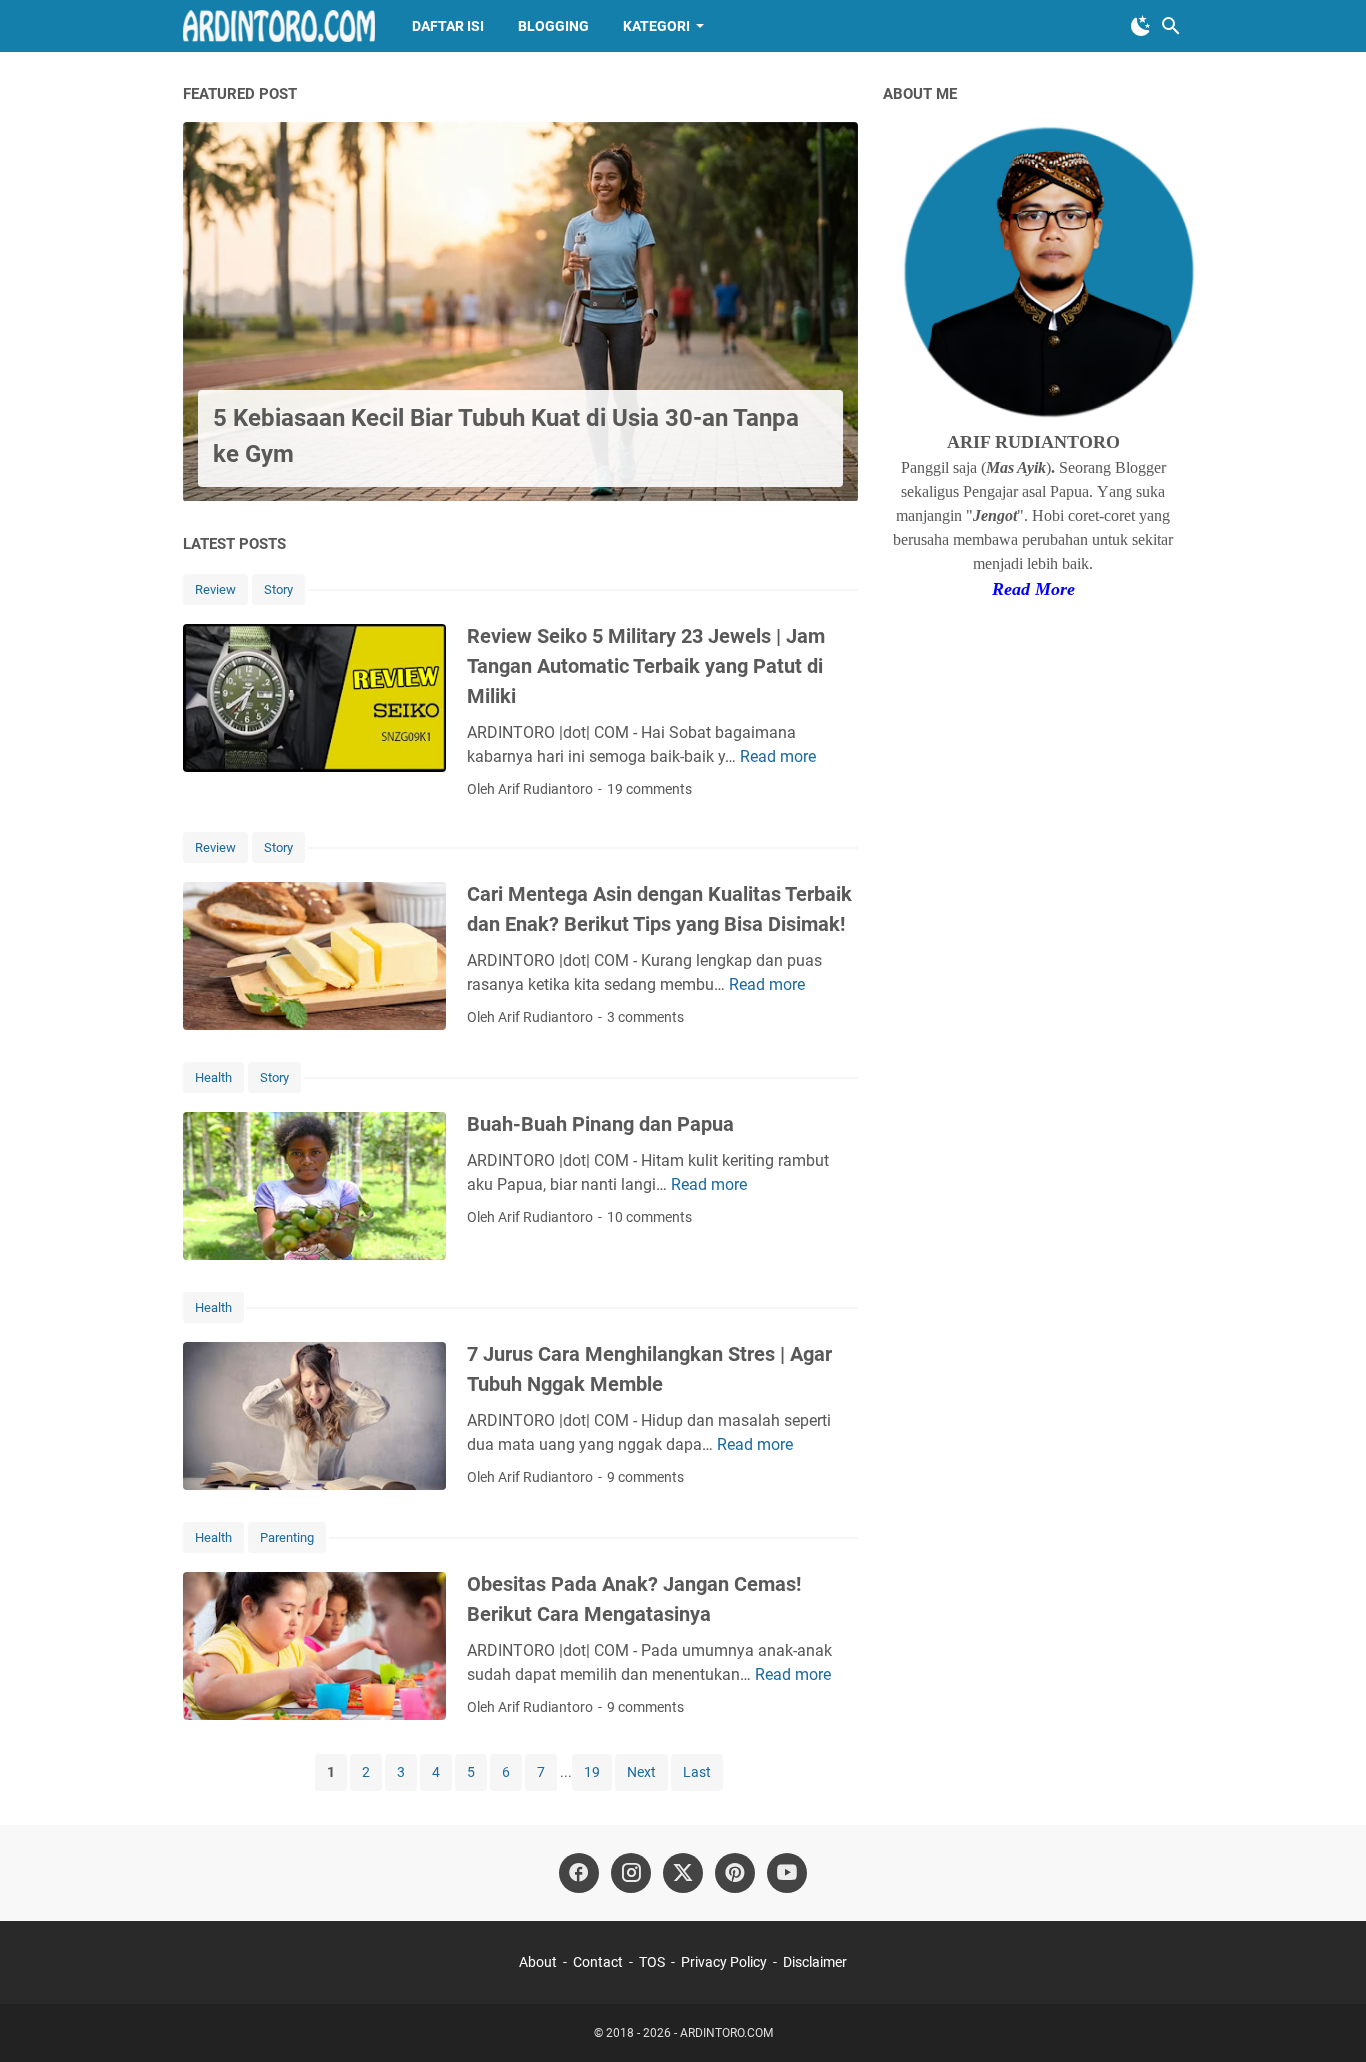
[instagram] (631, 1873)
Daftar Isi (448, 26)
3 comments (645, 1017)
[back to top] (1326, 2017)
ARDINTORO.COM (726, 2033)
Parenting (287, 1537)
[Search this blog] (1171, 26)
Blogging (553, 26)
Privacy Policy (724, 1962)
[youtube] (787, 1873)
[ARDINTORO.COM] (279, 26)
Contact (598, 1962)
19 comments (649, 789)
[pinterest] (735, 1873)
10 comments (649, 1217)
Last (697, 1772)
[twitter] (683, 1873)
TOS (652, 1962)
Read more (778, 756)
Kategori (656, 26)
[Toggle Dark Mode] (1141, 26)
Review (215, 589)
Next (641, 1772)
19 (592, 1772)
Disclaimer (815, 1962)
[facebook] (579, 1873)
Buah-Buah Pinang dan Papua (600, 1124)
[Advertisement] (1033, 933)
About (538, 1962)
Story (278, 589)
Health (213, 1077)
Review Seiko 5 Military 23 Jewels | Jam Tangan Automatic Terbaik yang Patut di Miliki (646, 666)
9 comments (645, 1477)
